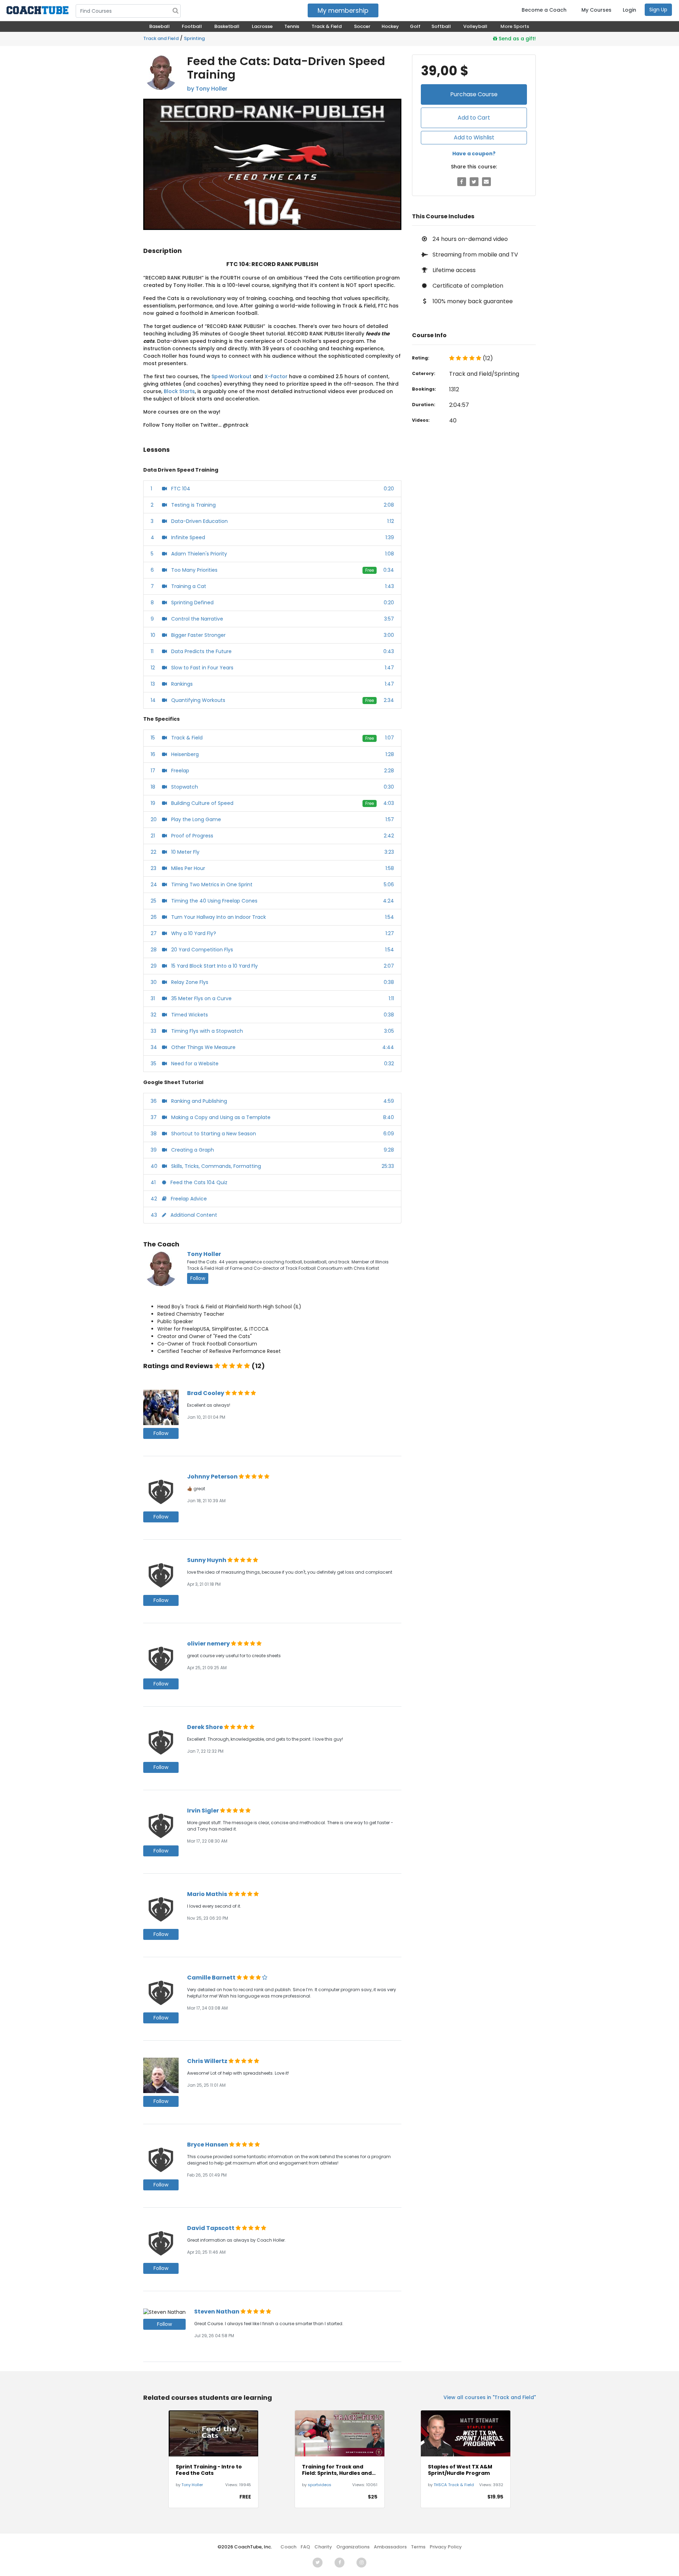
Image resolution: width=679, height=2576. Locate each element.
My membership (343, 10)
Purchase (474, 94)
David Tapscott (211, 2228)
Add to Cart (474, 118)
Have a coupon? (474, 154)
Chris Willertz (208, 2061)
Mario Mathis (208, 1894)
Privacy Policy (446, 2547)
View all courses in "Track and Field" (490, 2397)
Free (370, 570)
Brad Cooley (206, 1393)
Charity (323, 2547)
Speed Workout (231, 376)
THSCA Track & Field (454, 2485)
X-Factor (276, 376)
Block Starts (179, 391)
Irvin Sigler (204, 1811)
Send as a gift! (516, 39)
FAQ (305, 2547)
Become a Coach (544, 10)
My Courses (596, 10)
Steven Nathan (217, 2312)
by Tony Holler (207, 89)
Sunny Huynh (207, 1560)
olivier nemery (209, 1644)
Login (629, 10)
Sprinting (194, 38)
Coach (288, 2547)
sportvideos (320, 2485)
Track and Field (161, 38)
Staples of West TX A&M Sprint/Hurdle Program (460, 2470)
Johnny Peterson (213, 1477)
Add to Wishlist (474, 137)
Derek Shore (205, 1727)
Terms (418, 2547)
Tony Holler (204, 1254)
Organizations (353, 2547)
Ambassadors (390, 2547)
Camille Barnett (212, 1978)
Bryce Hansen (208, 2145)
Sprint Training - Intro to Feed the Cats (209, 2470)
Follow (198, 1278)
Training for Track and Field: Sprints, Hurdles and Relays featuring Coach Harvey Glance (337, 2470)
